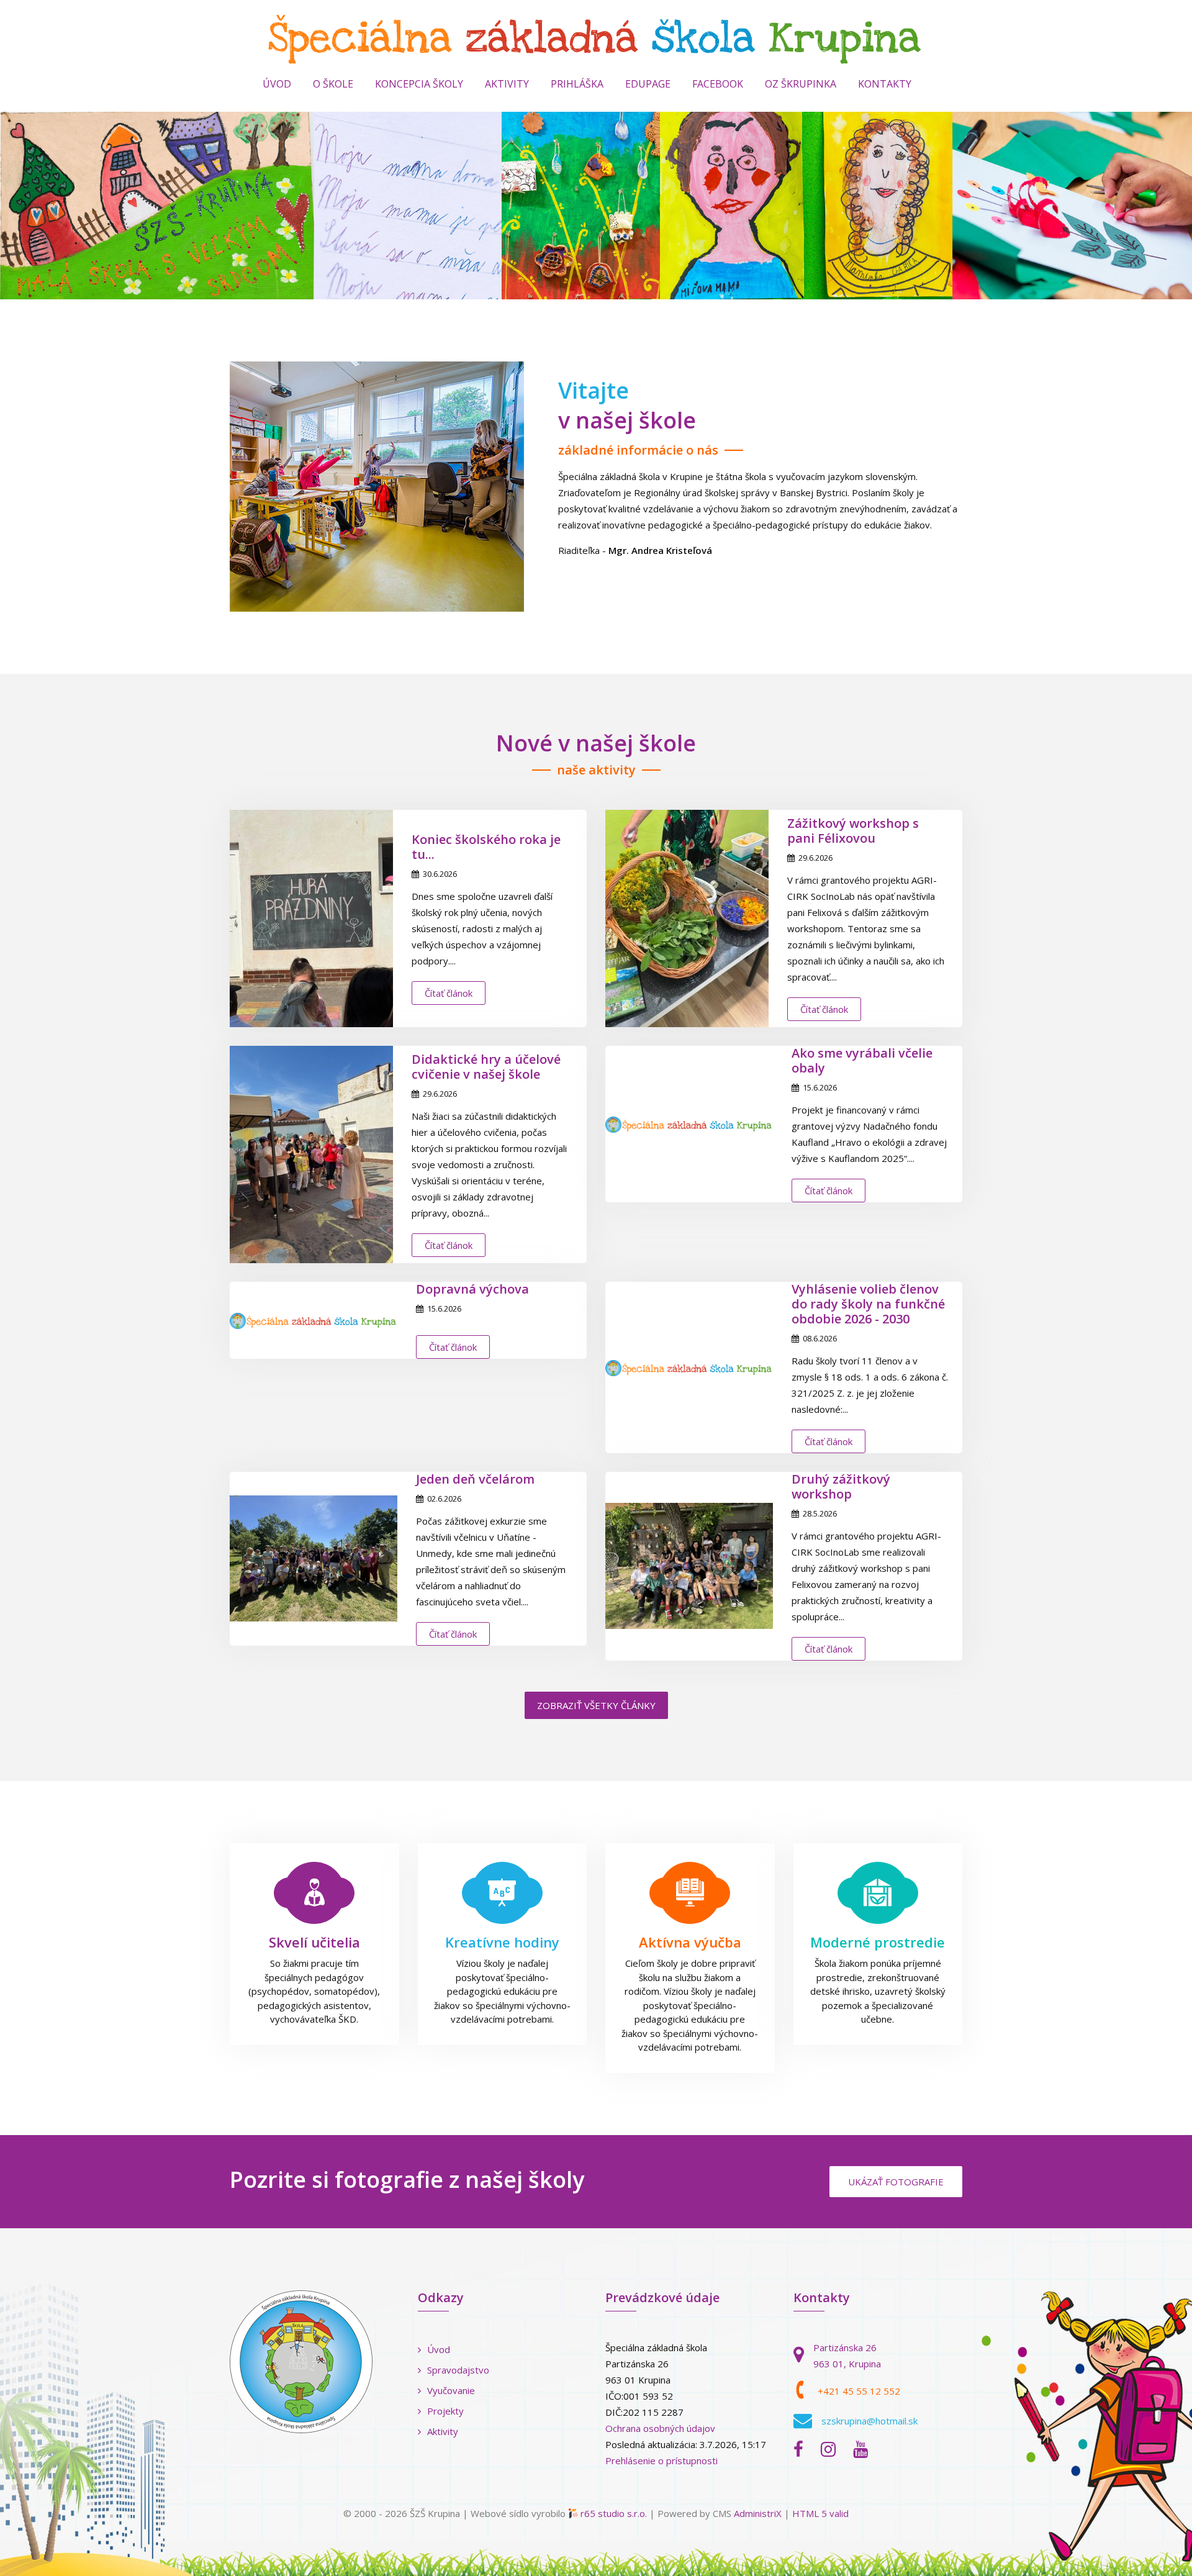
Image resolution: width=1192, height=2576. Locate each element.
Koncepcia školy (419, 84)
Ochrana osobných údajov (660, 2428)
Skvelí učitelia (314, 1942)
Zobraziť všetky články (596, 1705)
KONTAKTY (885, 84)
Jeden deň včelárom (475, 1479)
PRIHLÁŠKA (577, 84)
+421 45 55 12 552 (859, 2391)
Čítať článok (449, 993)
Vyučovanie (451, 2390)
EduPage (648, 84)
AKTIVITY (507, 84)
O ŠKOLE (333, 84)
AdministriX (758, 2513)
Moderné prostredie (878, 1942)
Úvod (277, 84)
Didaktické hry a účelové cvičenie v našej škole (486, 1067)
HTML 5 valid (820, 2513)
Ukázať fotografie (896, 2182)
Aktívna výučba (690, 1942)
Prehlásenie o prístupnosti (661, 2460)
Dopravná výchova (472, 1289)
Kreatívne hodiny (502, 1942)
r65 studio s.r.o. (614, 2513)
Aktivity (443, 2431)
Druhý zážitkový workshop (841, 1486)
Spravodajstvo (458, 2370)
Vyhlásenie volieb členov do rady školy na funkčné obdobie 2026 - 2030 (868, 1304)
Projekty (445, 2411)
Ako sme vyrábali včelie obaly (862, 1060)
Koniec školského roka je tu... (486, 847)
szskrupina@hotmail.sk (869, 2421)
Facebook (718, 84)
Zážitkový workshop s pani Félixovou (853, 831)
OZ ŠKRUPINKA (801, 84)
